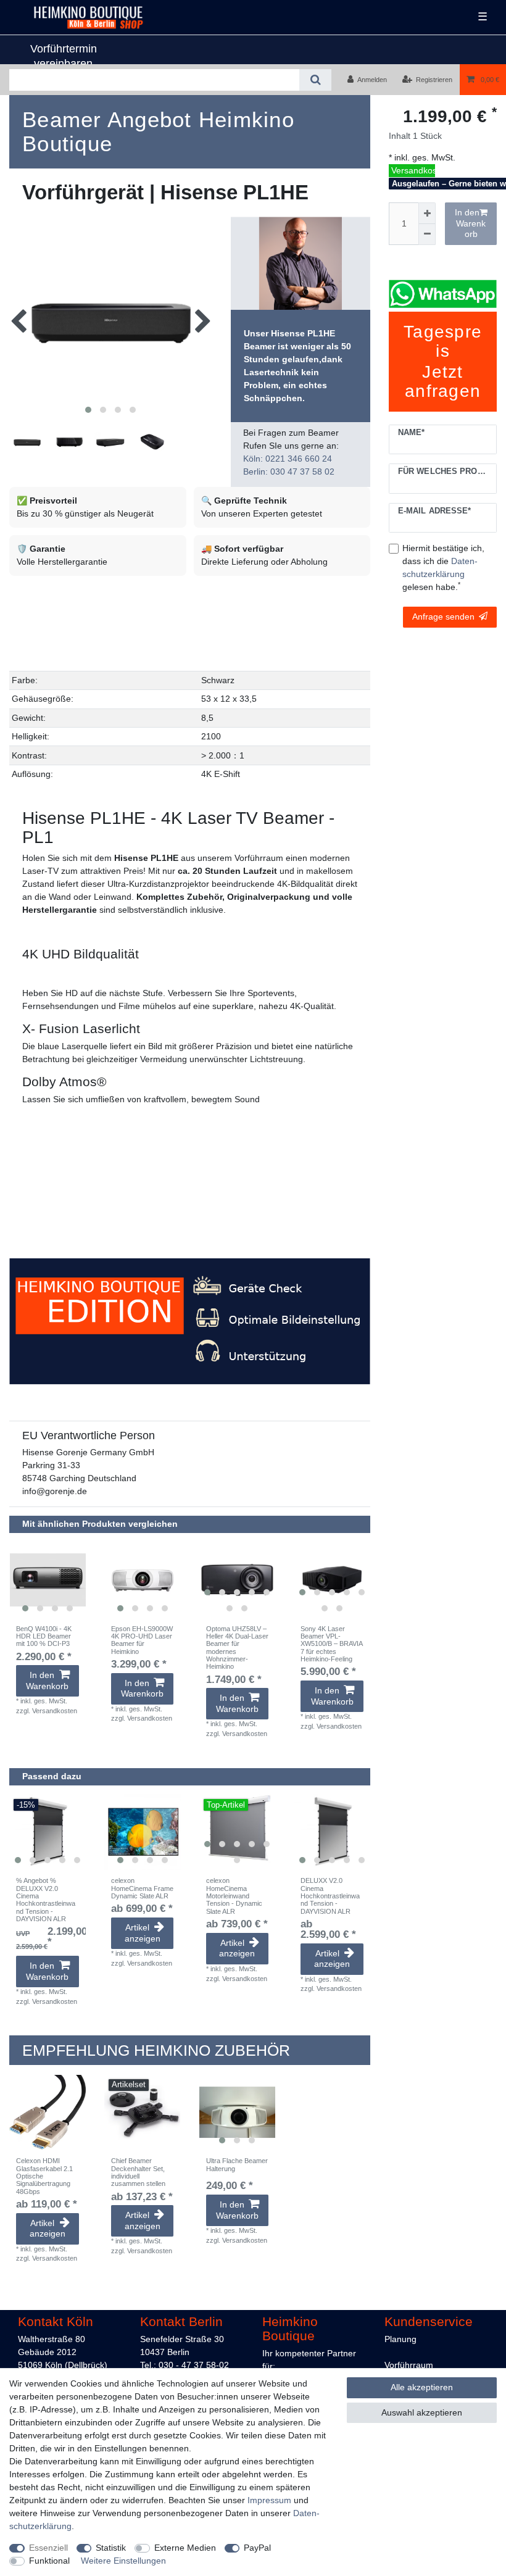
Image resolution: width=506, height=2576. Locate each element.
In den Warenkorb (471, 223)
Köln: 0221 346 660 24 (288, 459)
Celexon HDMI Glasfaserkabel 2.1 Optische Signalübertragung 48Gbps (44, 2176)
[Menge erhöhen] (427, 213)
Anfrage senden (443, 617)
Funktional (49, 2561)
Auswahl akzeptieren (422, 2412)
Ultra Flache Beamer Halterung (237, 2164)
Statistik (111, 2548)
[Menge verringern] (427, 235)
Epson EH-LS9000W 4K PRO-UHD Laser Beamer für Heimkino (142, 1640)
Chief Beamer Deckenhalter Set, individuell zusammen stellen (138, 2172)
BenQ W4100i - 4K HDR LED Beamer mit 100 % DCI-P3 (44, 1636)
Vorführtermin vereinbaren (64, 56)
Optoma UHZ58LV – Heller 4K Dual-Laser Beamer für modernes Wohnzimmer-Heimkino (237, 1648)
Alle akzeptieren (422, 2387)
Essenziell (48, 2548)
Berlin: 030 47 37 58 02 (289, 472)
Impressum (269, 2500)
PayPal (257, 2548)
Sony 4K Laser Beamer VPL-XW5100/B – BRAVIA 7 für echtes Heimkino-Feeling (331, 1644)
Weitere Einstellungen (123, 2561)
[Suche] (315, 80)
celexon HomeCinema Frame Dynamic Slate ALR (142, 1888)
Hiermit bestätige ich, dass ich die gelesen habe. (443, 567)
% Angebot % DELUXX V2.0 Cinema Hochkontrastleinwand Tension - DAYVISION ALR (46, 1900)
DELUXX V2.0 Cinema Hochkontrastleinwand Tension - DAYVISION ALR (330, 1896)
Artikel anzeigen (143, 1933)
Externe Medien (185, 2548)
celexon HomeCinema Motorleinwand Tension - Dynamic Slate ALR (234, 1896)
